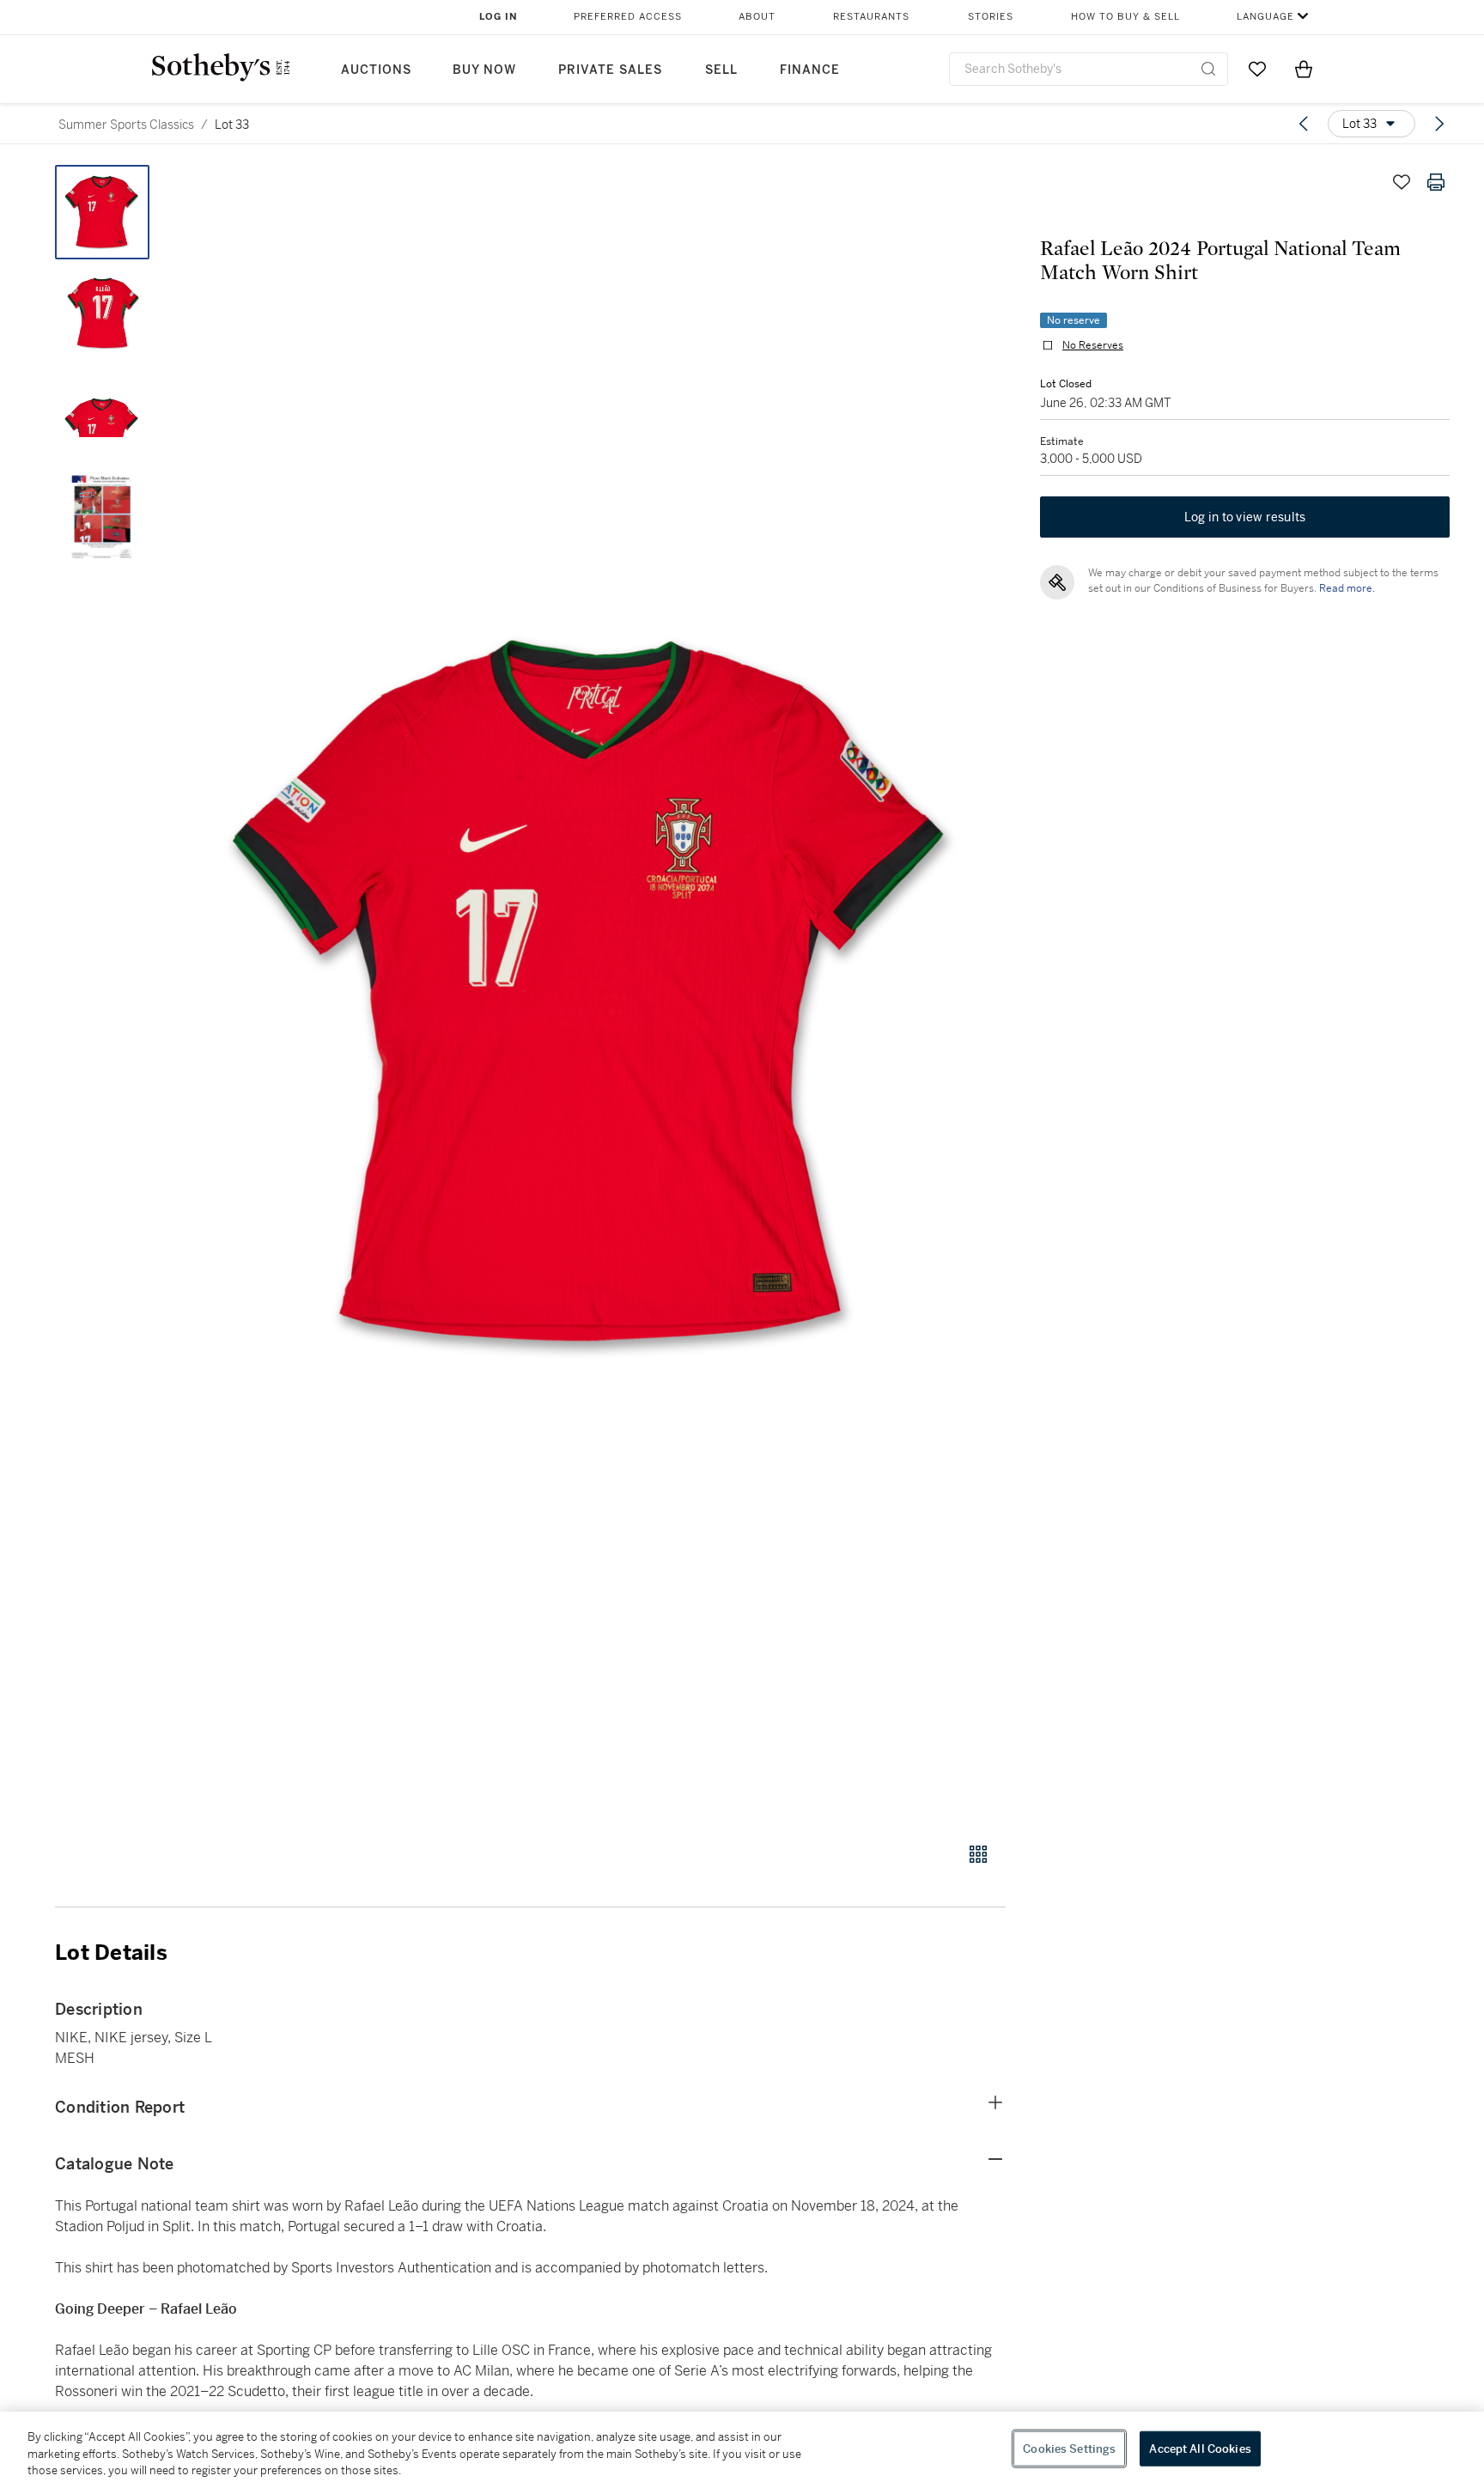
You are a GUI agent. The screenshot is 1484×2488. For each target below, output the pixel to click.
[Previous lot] (1304, 124)
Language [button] (1265, 17)
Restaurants (871, 17)
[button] (596, 994)
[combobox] (1089, 69)
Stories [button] (991, 17)
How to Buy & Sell (1125, 17)
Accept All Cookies (1200, 2448)
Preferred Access (628, 17)
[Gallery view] (978, 1854)
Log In (499, 17)
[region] (742, 2450)
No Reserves (1093, 345)
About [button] (757, 17)
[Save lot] (1402, 182)
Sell (721, 70)
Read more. (1347, 588)
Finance (810, 70)
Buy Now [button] (484, 70)
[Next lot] (1439, 124)
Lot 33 (232, 125)
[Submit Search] (1208, 69)
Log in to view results (1245, 517)
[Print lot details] (1436, 182)
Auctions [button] (376, 70)
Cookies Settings (1069, 2448)
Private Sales (610, 70)
